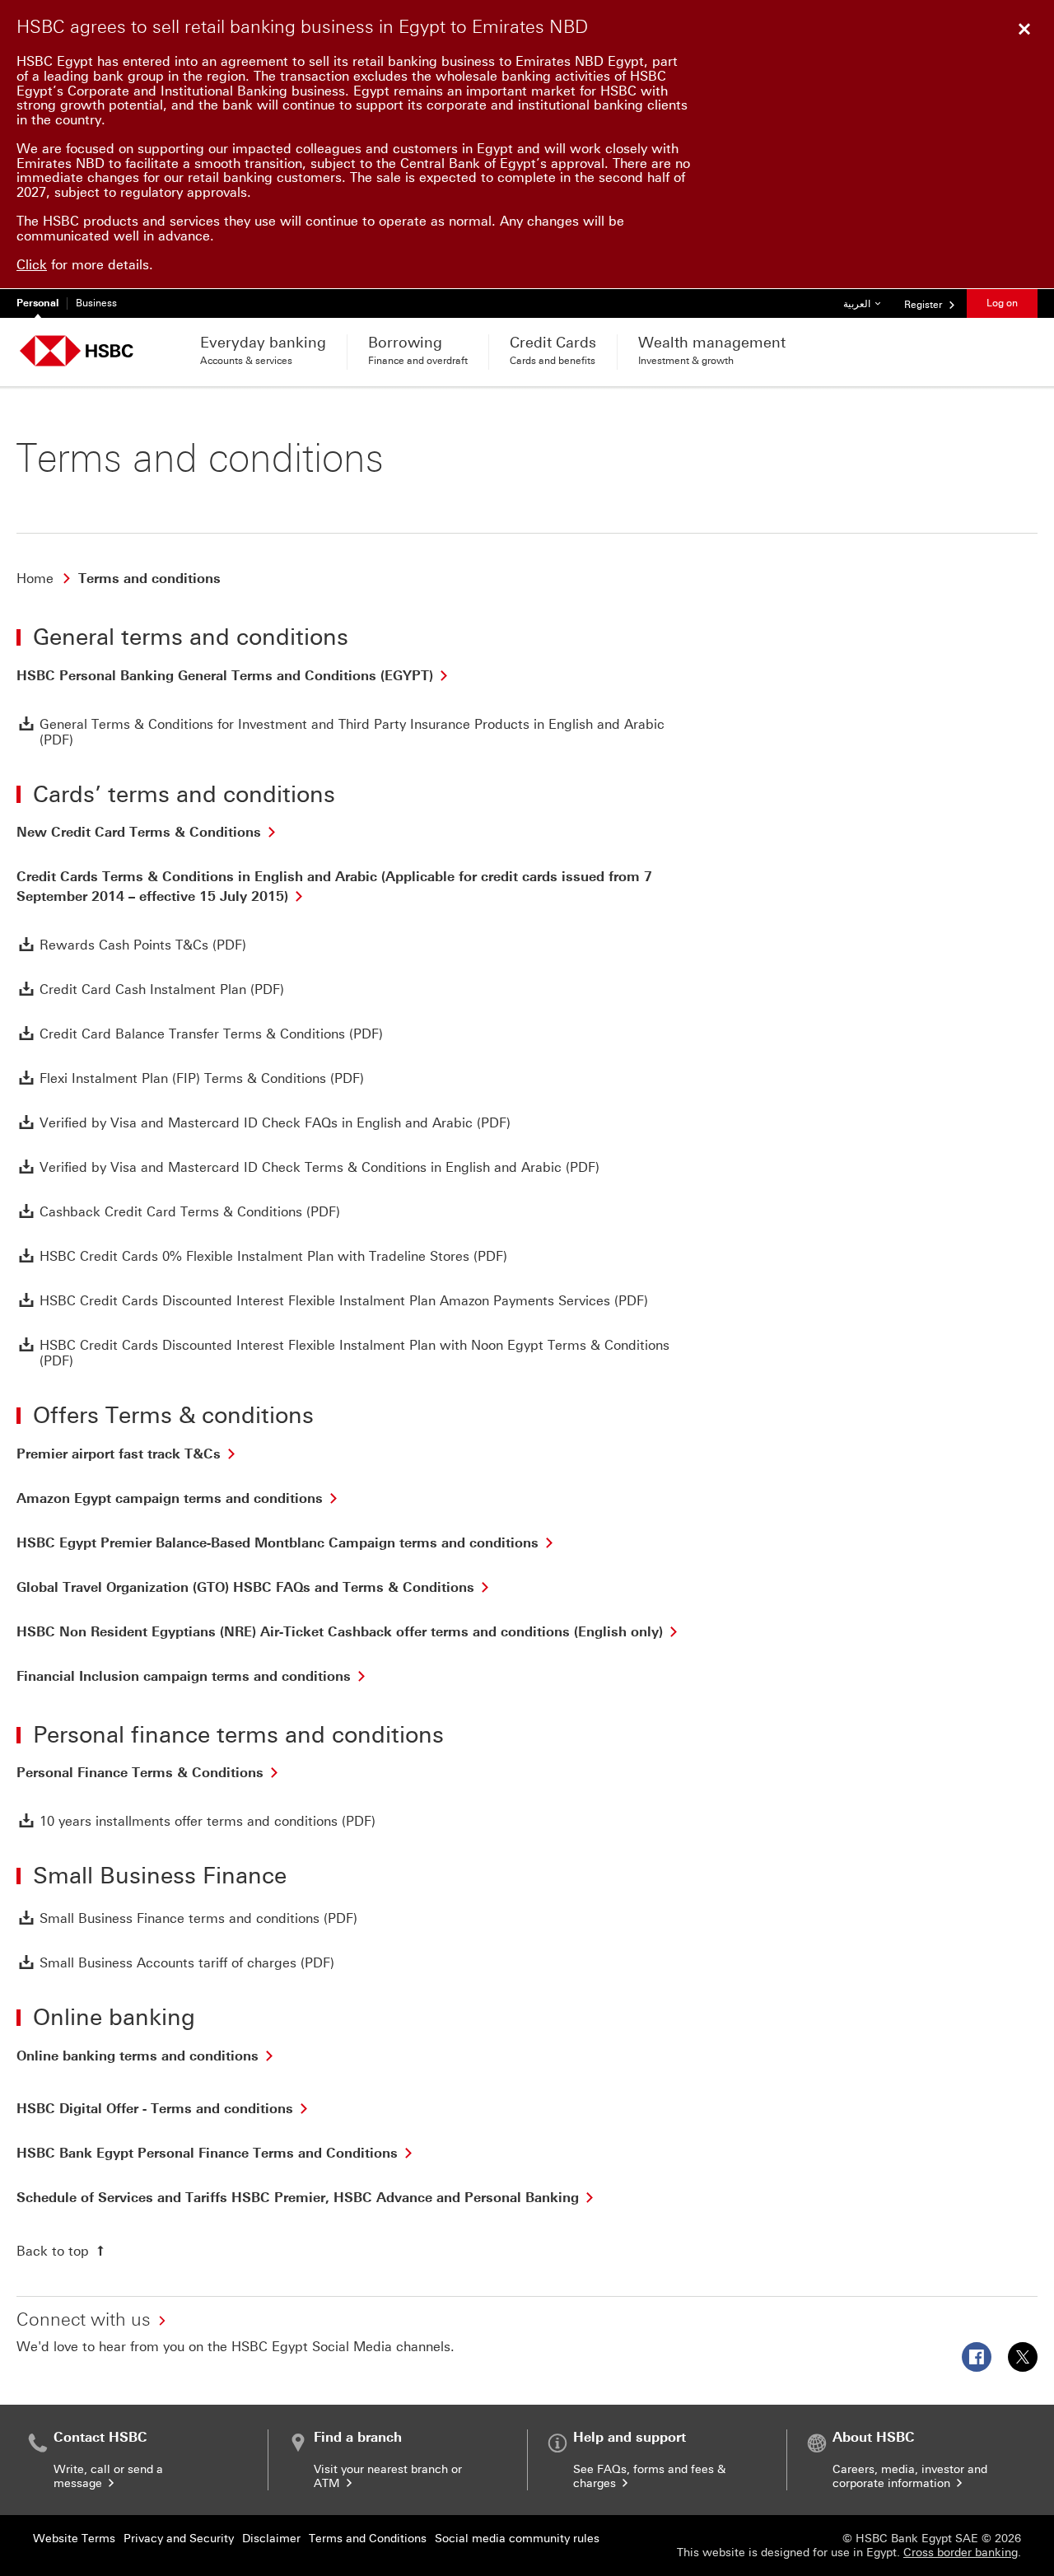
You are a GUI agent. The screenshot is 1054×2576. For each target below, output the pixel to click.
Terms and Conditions (368, 2539)
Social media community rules (517, 2539)
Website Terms (74, 2539)
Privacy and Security (179, 2539)
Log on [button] (1002, 303)
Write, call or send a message (108, 2476)
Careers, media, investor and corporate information (910, 2476)
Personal (37, 303)
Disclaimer (271, 2539)
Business (96, 303)
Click (32, 265)
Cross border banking (961, 2553)
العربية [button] (868, 303)
